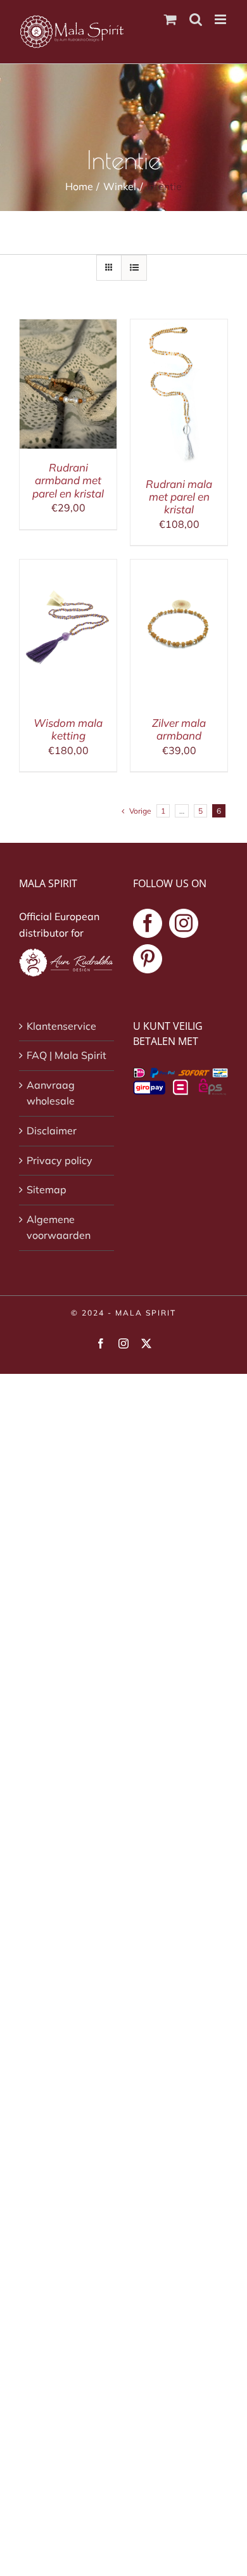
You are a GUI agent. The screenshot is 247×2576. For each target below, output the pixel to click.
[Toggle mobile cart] (170, 19)
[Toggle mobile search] (196, 19)
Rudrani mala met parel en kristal (179, 497)
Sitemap (47, 1189)
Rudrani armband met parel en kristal (68, 480)
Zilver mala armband (179, 729)
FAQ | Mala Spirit (66, 1055)
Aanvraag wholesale (51, 1093)
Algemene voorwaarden (59, 1227)
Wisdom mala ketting (68, 729)
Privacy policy (60, 1160)
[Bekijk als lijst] (134, 268)
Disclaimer (52, 1131)
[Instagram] (184, 923)
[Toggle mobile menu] (221, 19)
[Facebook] (148, 923)
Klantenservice (61, 1026)
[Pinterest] (148, 959)
